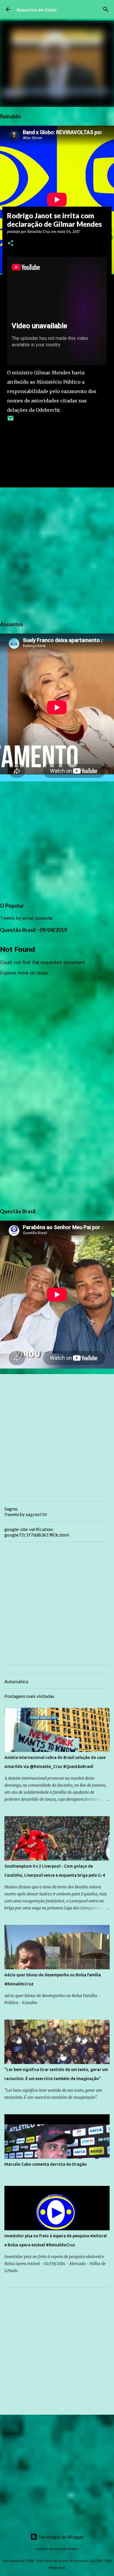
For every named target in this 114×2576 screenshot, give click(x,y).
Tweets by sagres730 (26, 1515)
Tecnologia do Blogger (61, 2537)
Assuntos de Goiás (37, 9)
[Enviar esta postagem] (11, 420)
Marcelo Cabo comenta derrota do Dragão (46, 2164)
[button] (11, 244)
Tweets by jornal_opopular (27, 918)
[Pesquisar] (106, 9)
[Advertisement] (57, 553)
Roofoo (73, 2549)
